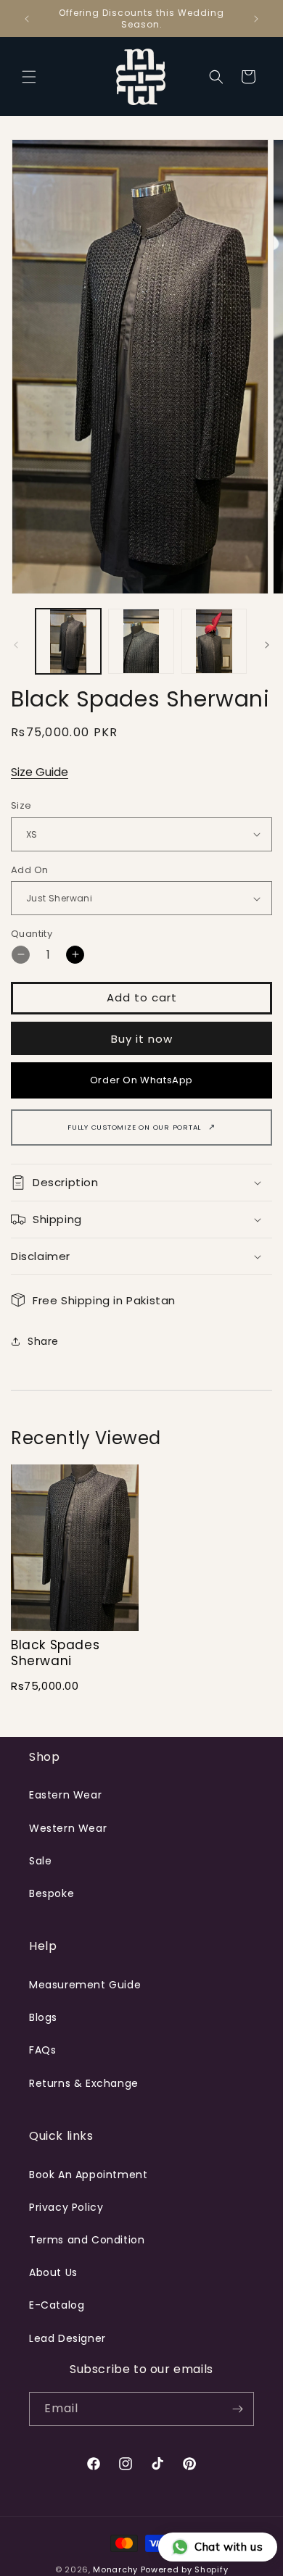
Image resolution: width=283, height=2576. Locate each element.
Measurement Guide (85, 1985)
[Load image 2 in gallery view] (141, 641)
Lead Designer (67, 2338)
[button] (29, 77)
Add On (29, 870)
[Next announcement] (256, 19)
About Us (53, 2272)
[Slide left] (16, 645)
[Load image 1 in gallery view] (68, 641)
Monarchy (115, 2569)
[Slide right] (267, 645)
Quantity (32, 934)
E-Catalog (57, 2305)
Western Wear (68, 1828)
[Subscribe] (237, 2409)
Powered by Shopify (185, 2569)
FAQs (42, 2050)
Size (21, 805)
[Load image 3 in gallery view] (214, 641)
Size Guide (40, 772)
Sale (40, 1861)
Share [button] (43, 1341)
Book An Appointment (88, 2175)
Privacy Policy (66, 2207)
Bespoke (52, 1893)
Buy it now (142, 1039)
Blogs (43, 2017)
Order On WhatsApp (141, 1080)
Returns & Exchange (84, 2083)
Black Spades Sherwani (55, 1653)
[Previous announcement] (27, 19)
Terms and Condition (87, 2240)
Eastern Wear (65, 1795)
